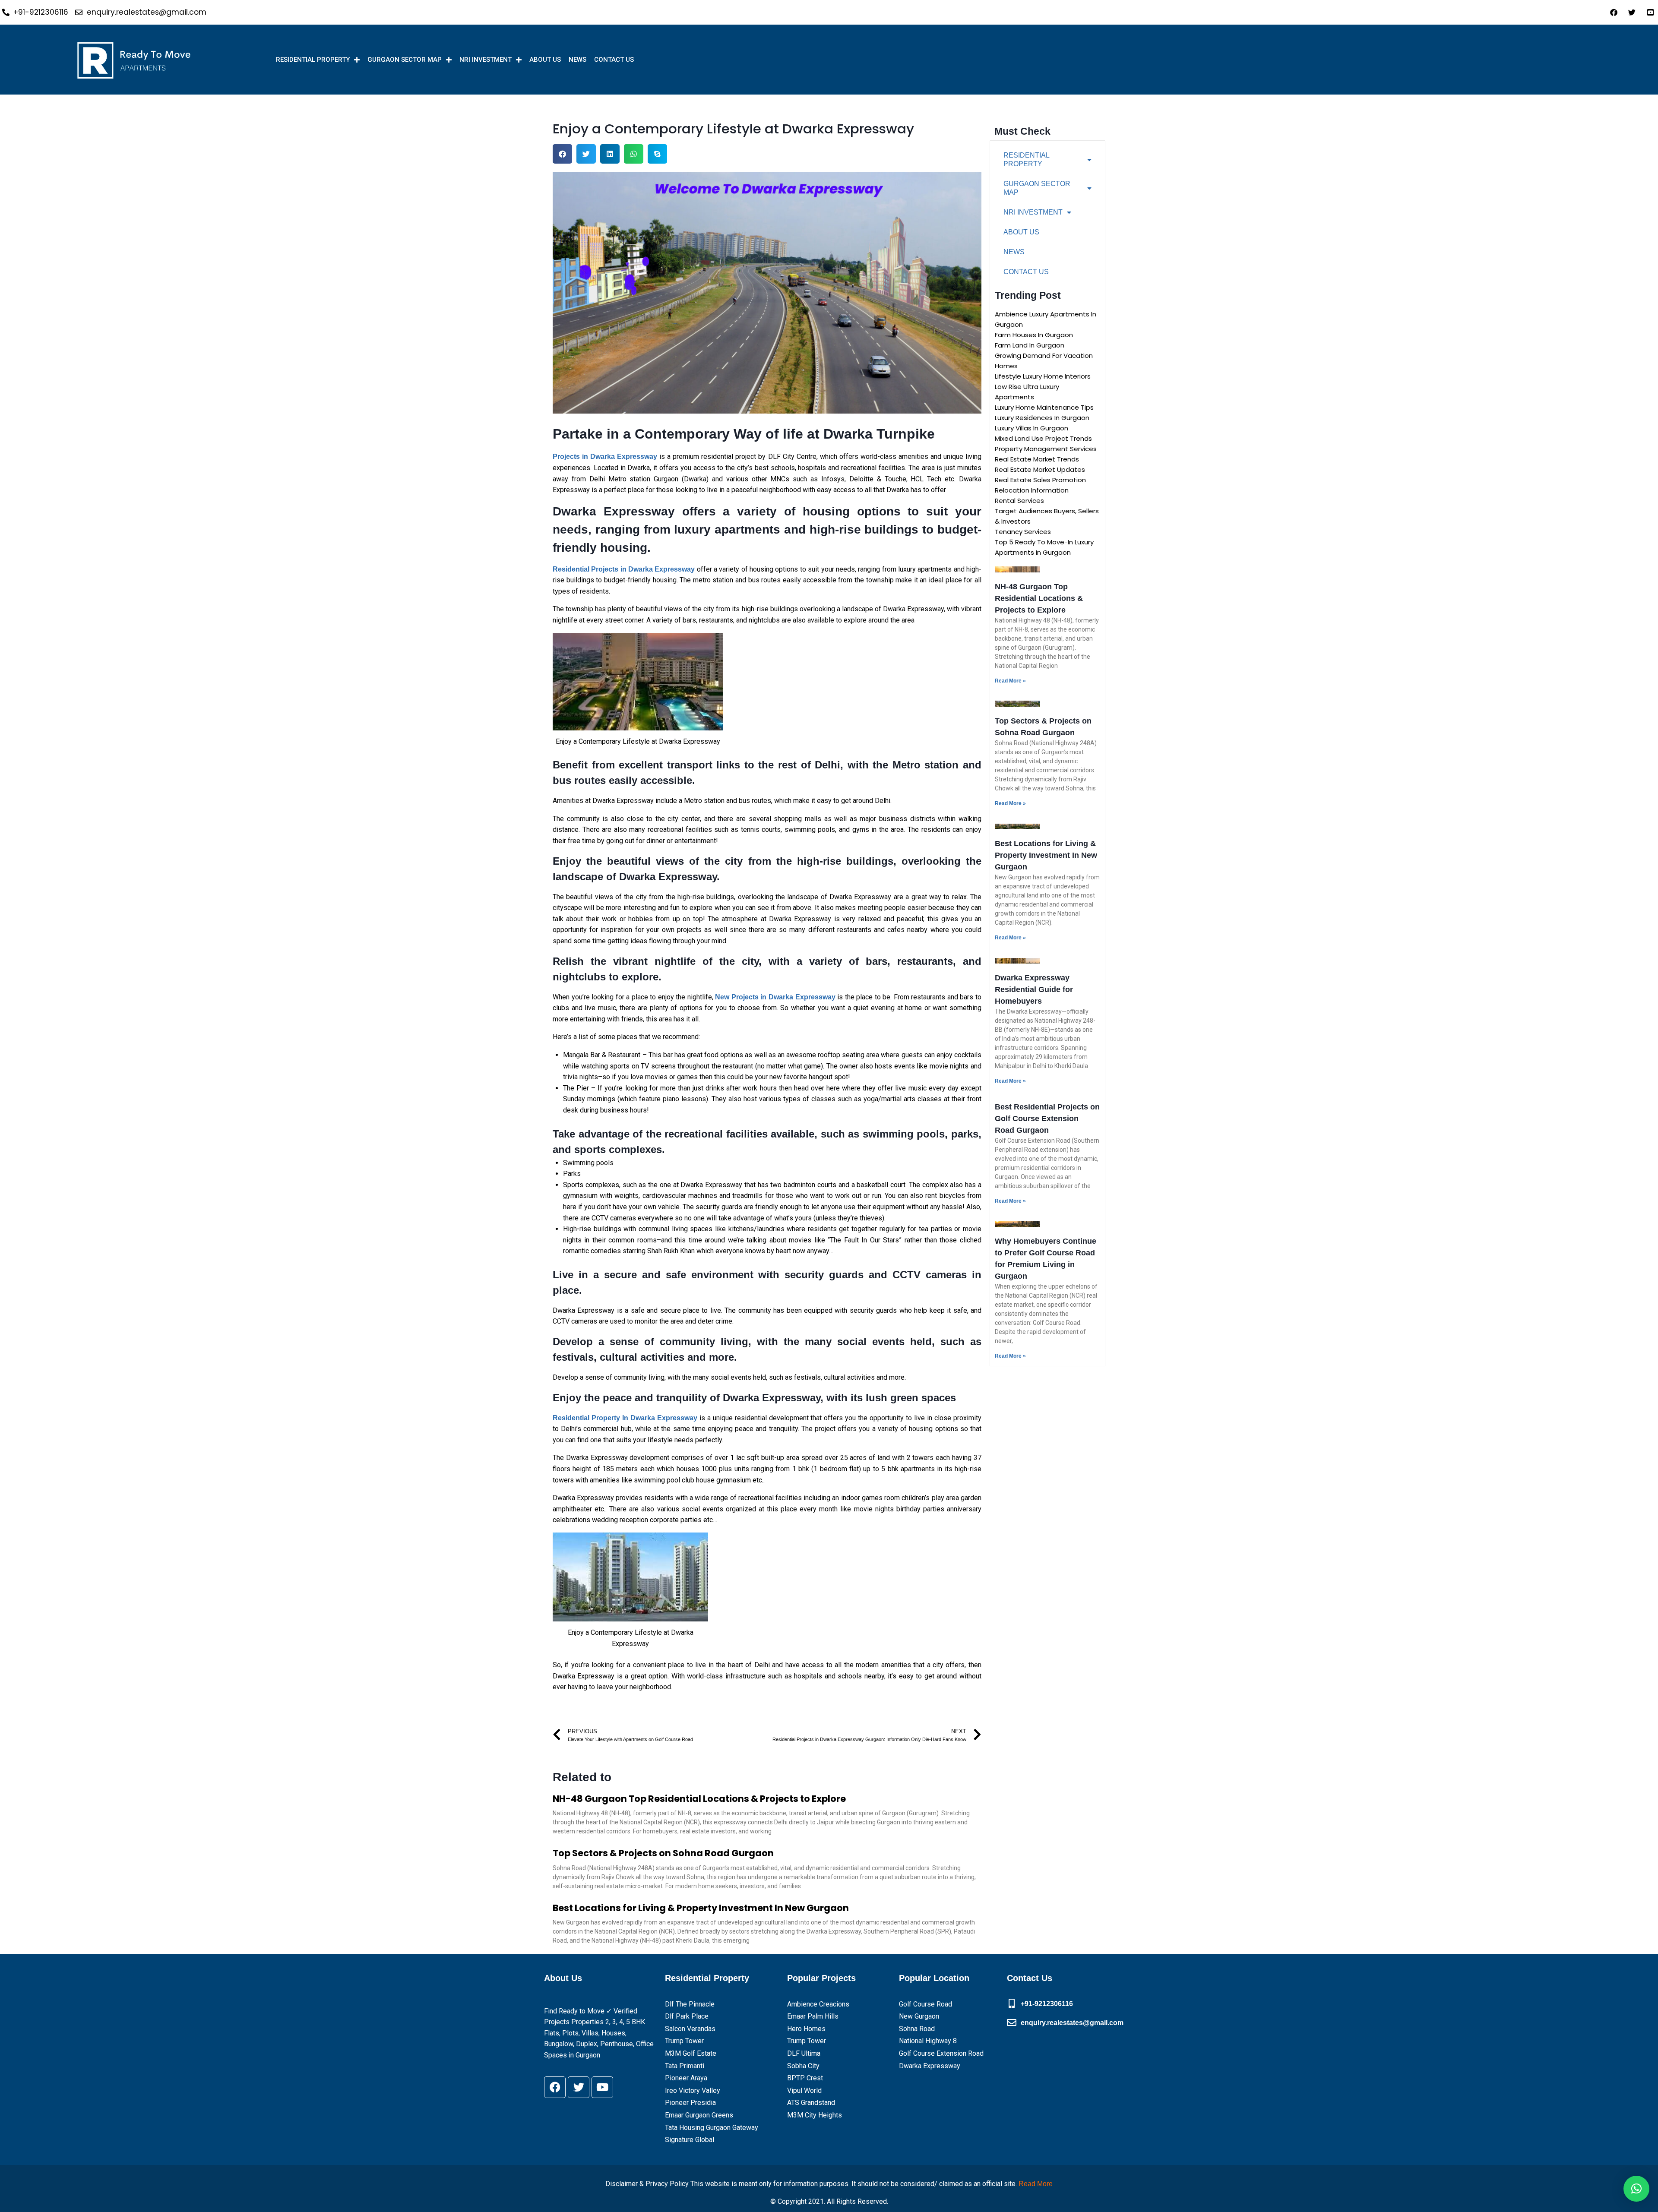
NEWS (577, 60)
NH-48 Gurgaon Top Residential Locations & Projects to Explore (699, 1799)
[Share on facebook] (562, 154)
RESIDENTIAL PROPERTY (313, 60)
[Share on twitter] (586, 154)
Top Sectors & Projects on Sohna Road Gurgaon (663, 1853)
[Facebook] (555, 2087)
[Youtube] (602, 2087)
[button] (1636, 2189)
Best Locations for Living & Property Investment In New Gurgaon (701, 1908)
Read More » (1010, 681)
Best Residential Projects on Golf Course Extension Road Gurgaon (1047, 1119)
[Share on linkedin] (610, 154)
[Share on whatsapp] (634, 154)
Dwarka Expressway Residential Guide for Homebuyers (1034, 989)
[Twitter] (579, 2087)
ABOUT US (545, 60)
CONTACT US (614, 60)
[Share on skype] (657, 154)
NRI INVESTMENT (486, 60)
